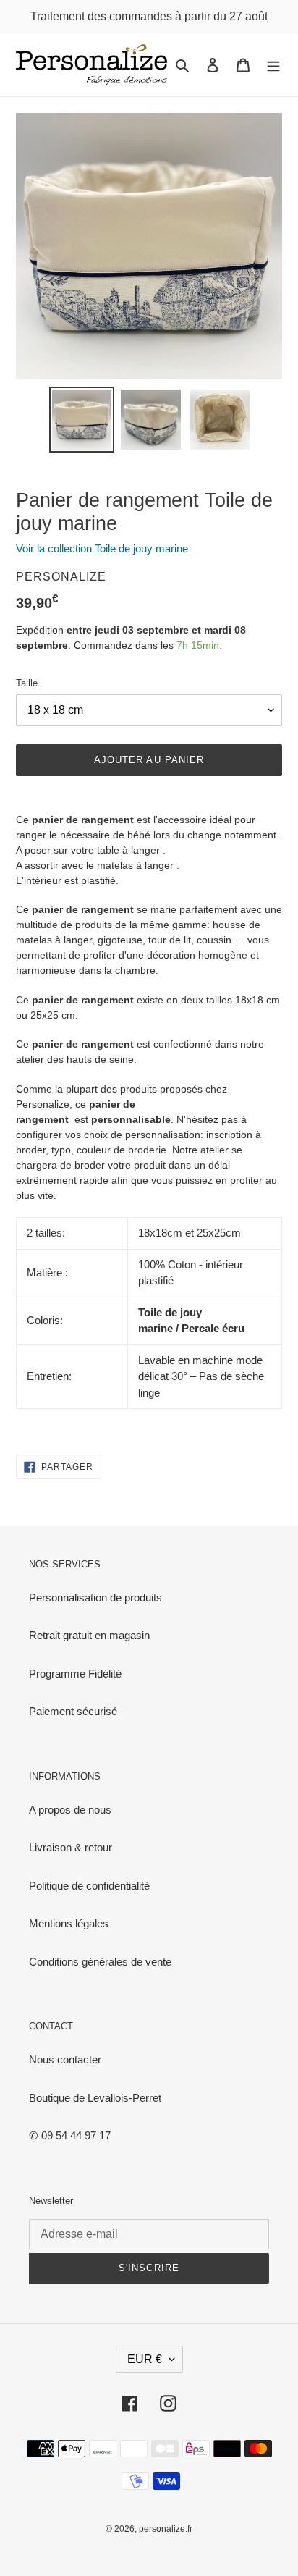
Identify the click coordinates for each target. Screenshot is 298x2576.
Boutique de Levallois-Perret (95, 2098)
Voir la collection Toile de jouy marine (102, 548)
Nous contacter (65, 2059)
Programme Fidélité (75, 1674)
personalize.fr (166, 2529)
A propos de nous (70, 1810)
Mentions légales (69, 1923)
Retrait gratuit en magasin (89, 1635)
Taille (27, 683)
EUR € (145, 2359)
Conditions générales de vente (100, 1962)
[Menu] (273, 65)
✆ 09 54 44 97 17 (70, 2135)
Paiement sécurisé (73, 1711)
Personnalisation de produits (95, 1598)
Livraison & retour (71, 1847)
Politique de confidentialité (89, 1886)
